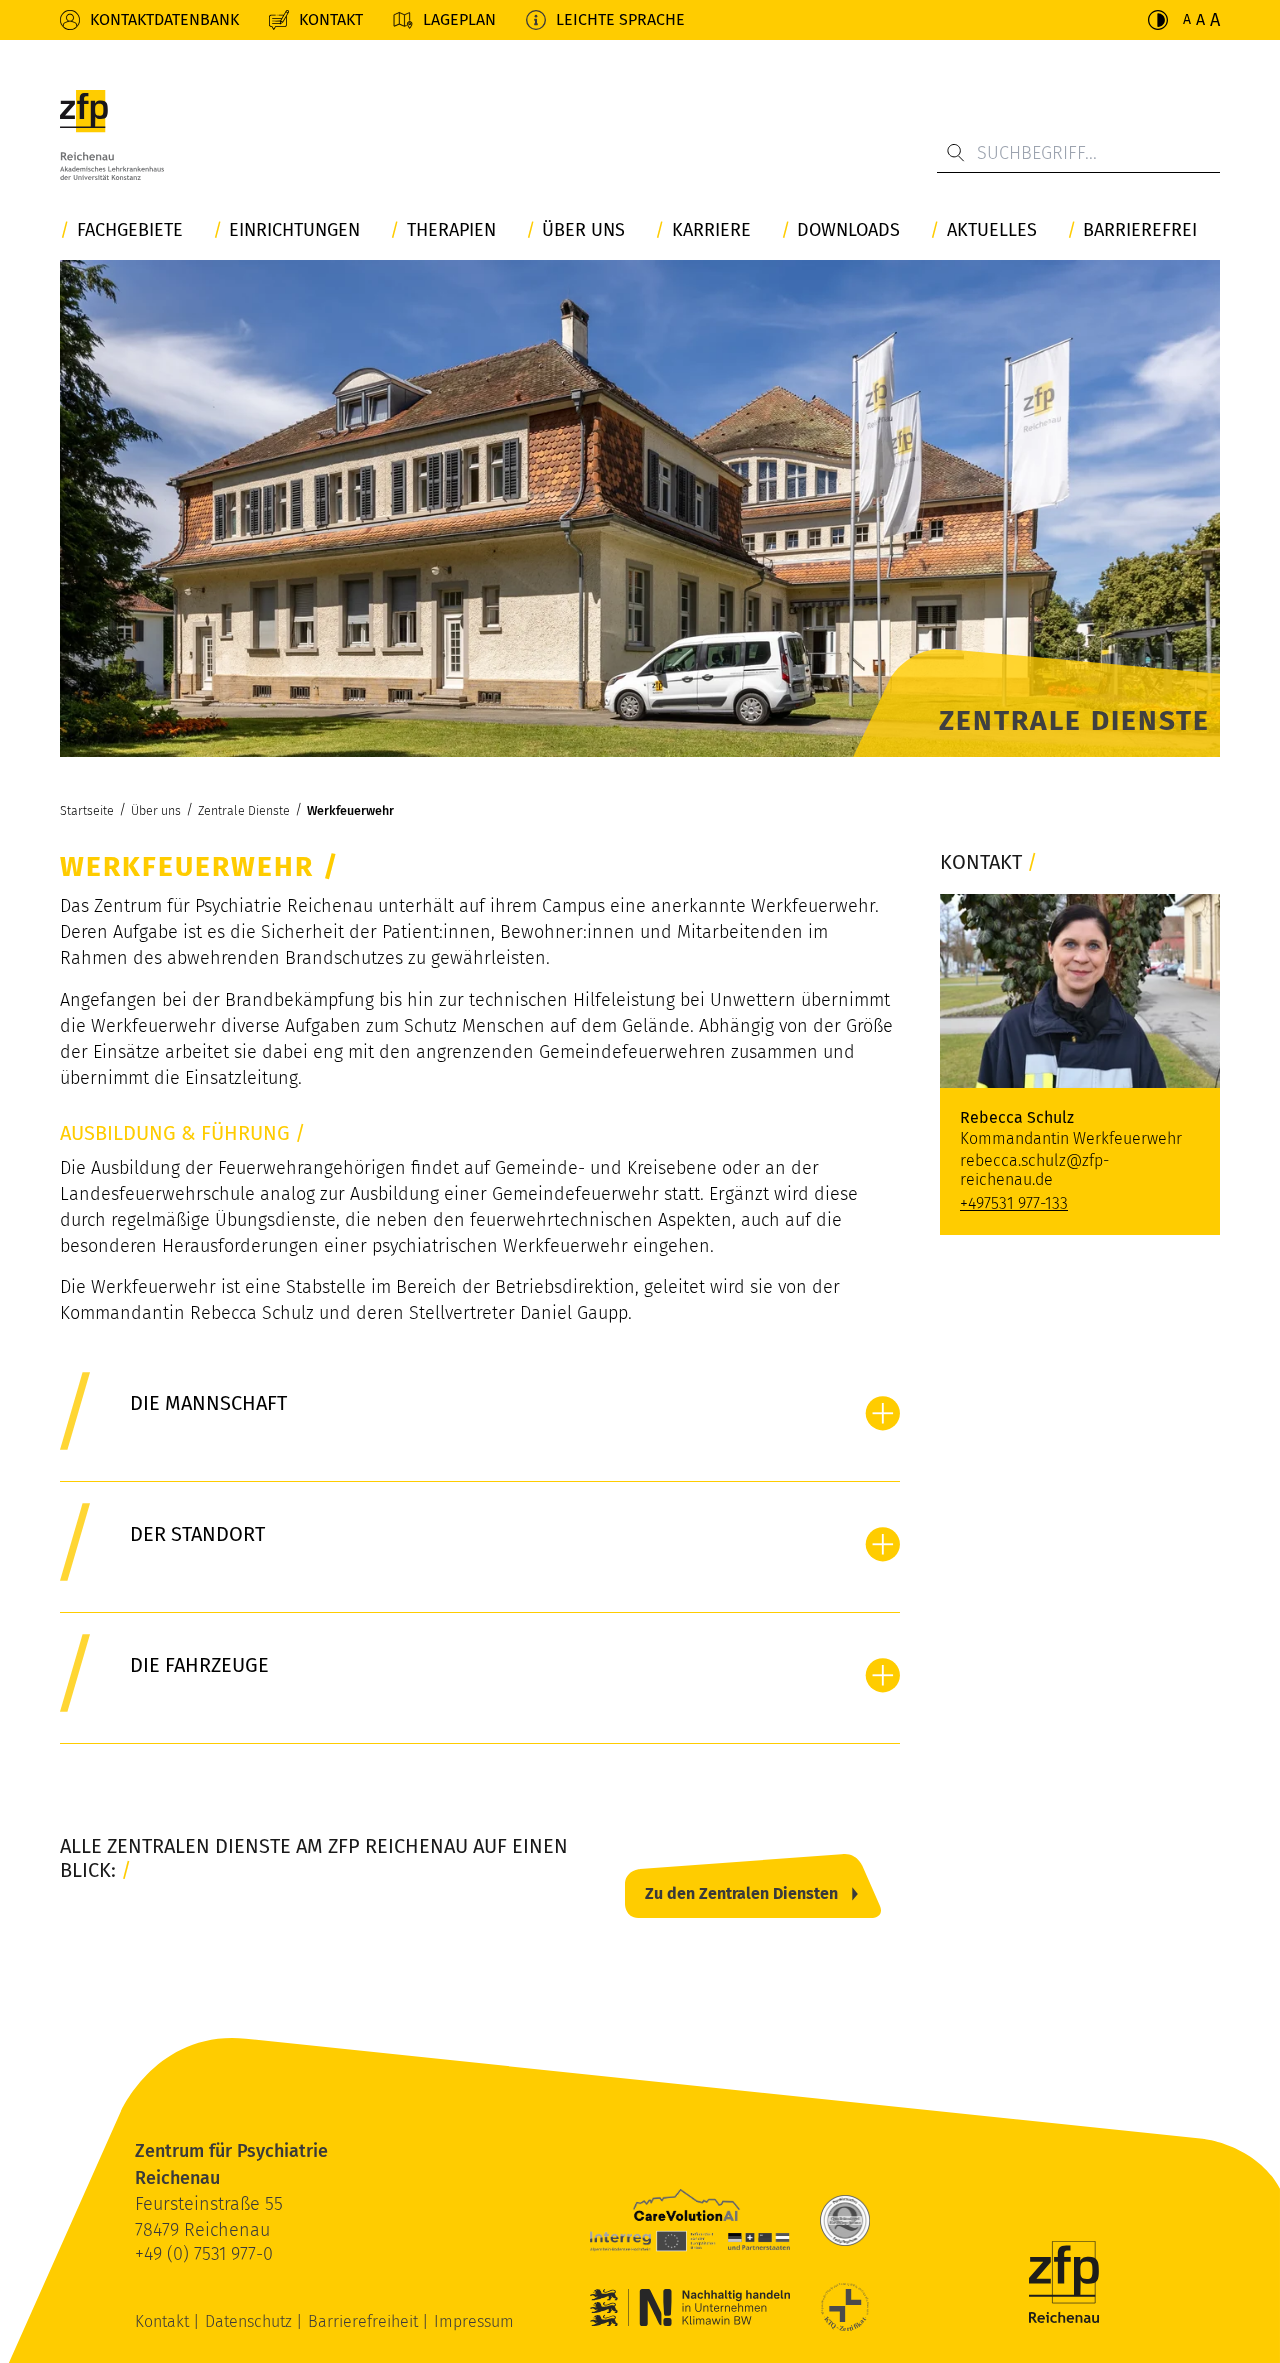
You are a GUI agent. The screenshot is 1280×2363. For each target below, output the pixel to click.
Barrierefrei (1140, 230)
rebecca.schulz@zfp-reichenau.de (1034, 1170)
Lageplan (459, 19)
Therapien (451, 230)
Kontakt (331, 19)
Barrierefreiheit (365, 2321)
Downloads (848, 230)
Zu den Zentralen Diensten (741, 1893)
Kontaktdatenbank (164, 19)
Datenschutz (250, 2321)
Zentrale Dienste (244, 810)
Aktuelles (992, 230)
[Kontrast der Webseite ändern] (1158, 20)
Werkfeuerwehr (350, 810)
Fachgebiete (130, 230)
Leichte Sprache (620, 19)
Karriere (711, 230)
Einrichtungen (294, 230)
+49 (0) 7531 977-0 (204, 2254)
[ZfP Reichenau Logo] (112, 135)
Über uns (583, 230)
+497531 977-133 (1014, 1203)
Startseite (87, 810)
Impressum (474, 2321)
